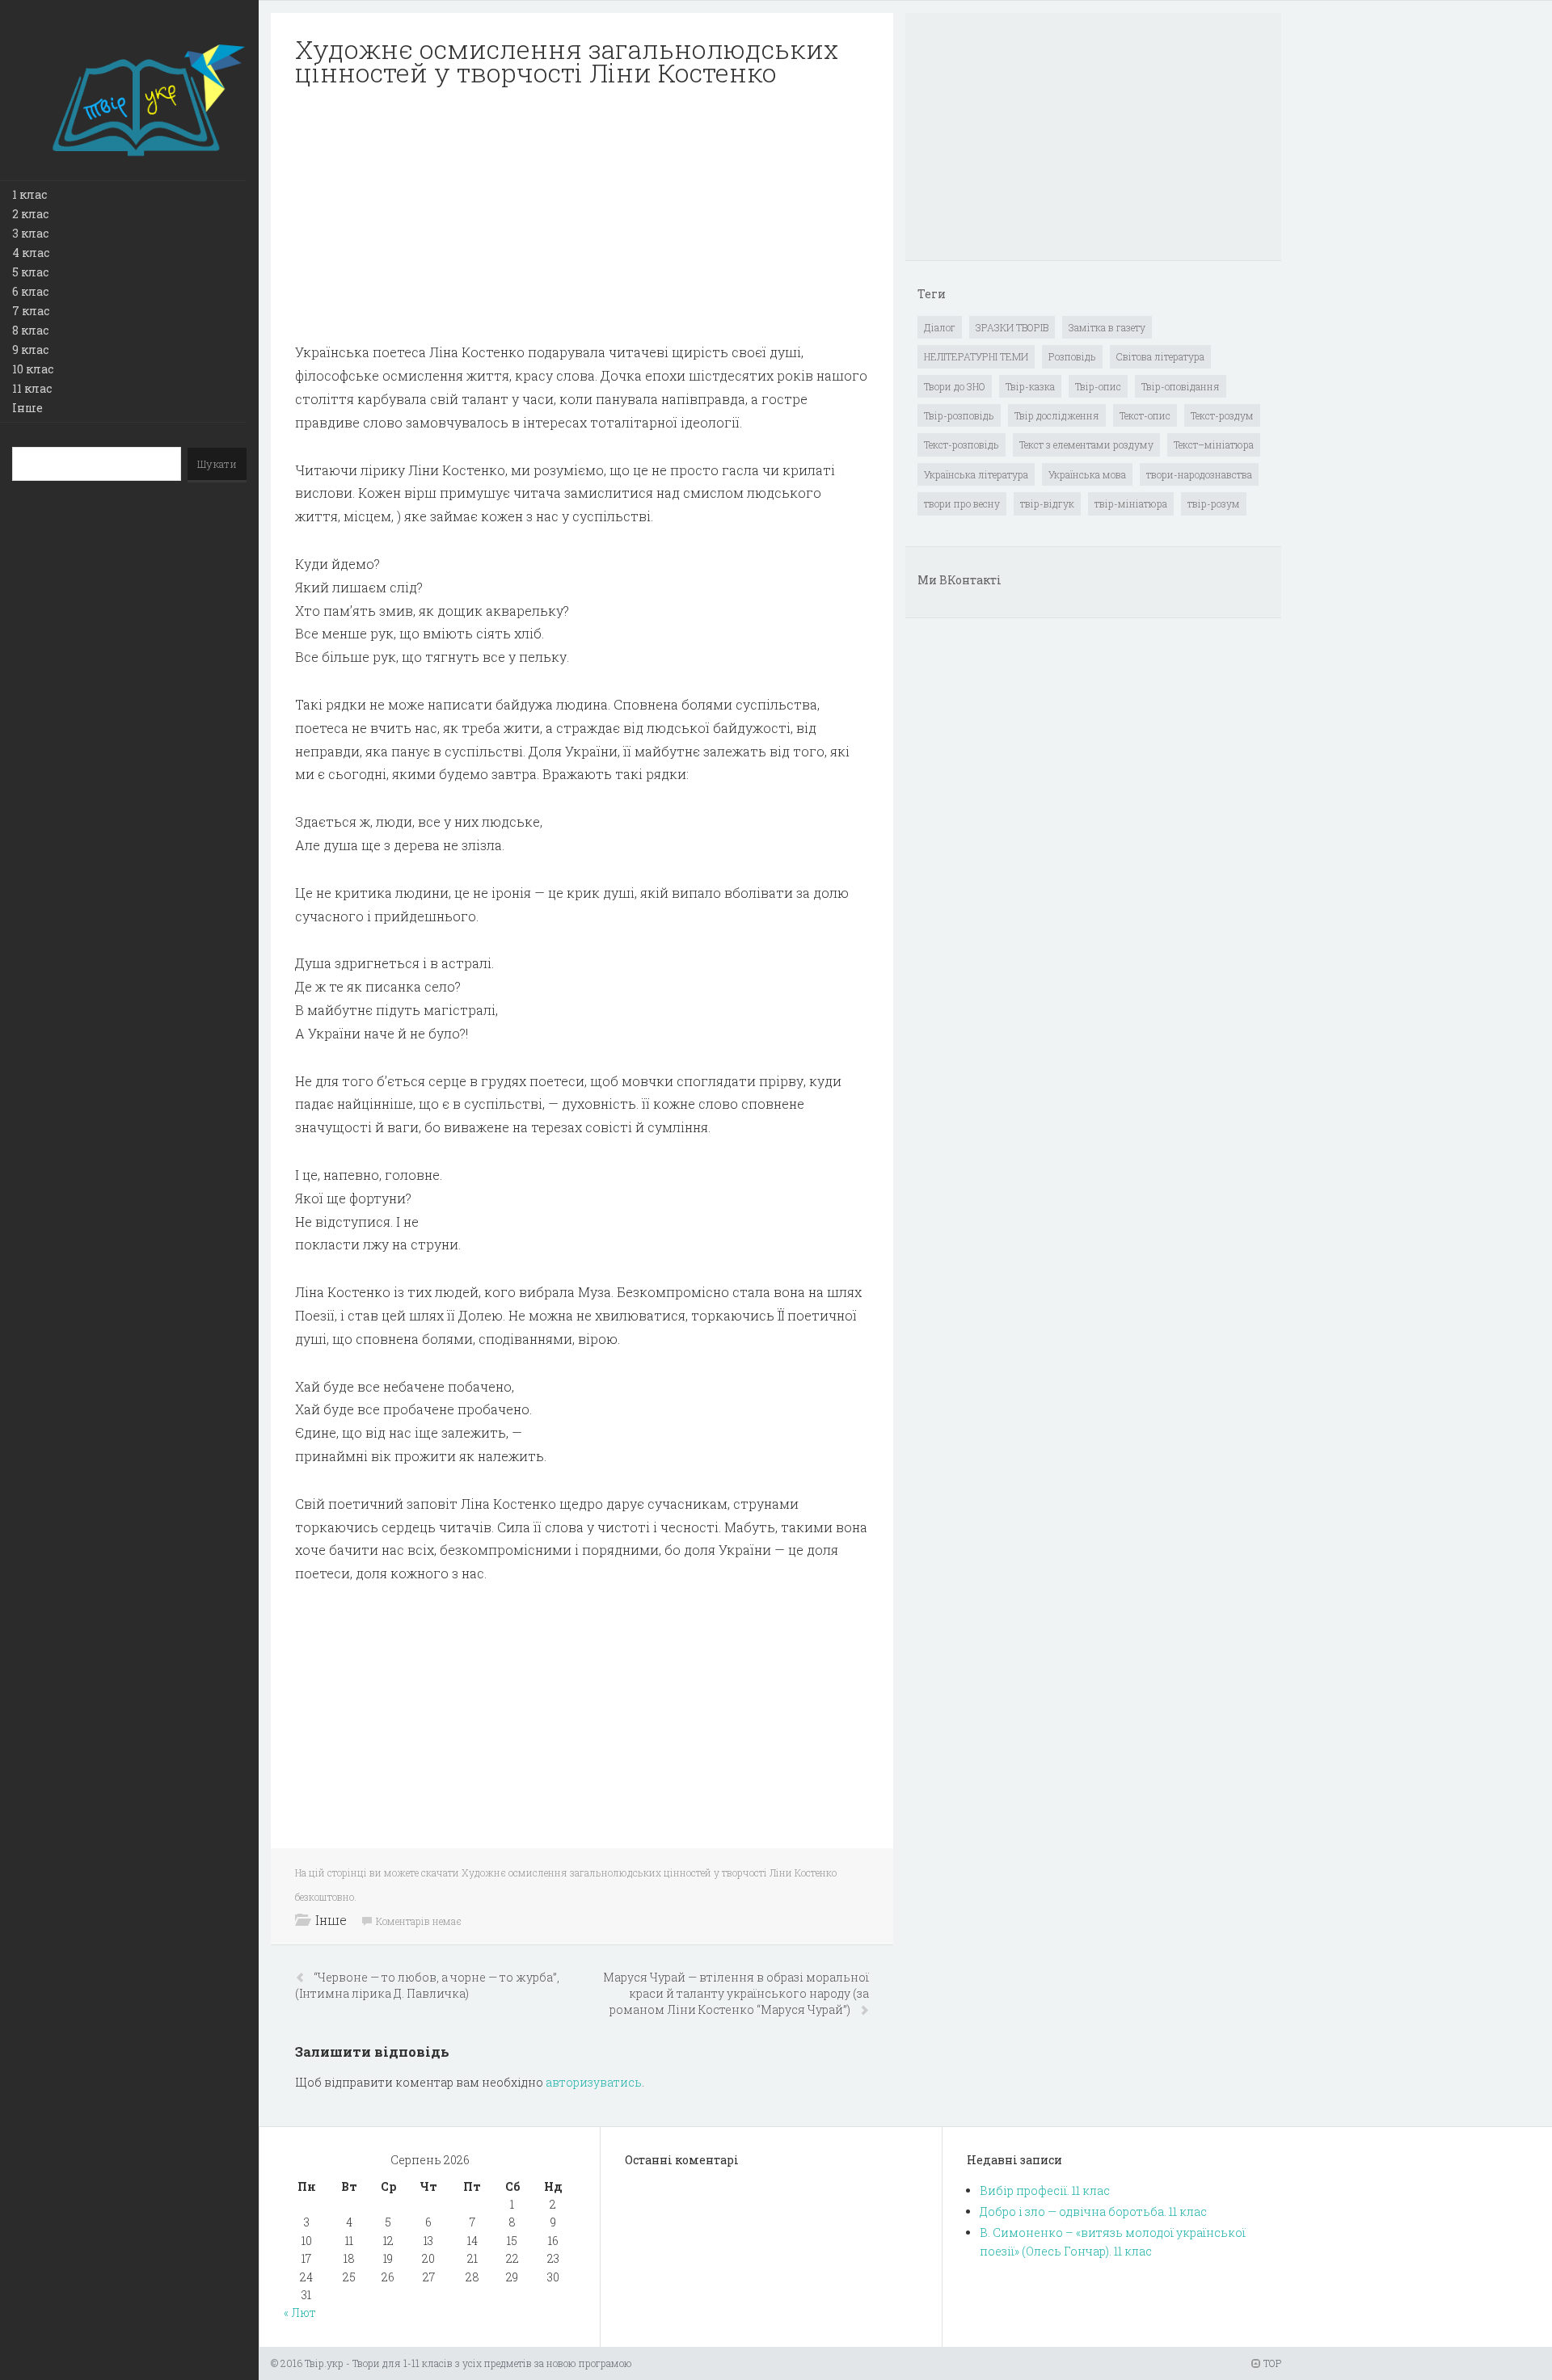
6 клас (30, 291)
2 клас (30, 214)
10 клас (33, 369)
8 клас (30, 330)
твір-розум (1214, 503)
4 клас (31, 253)
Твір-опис (1098, 386)
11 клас (32, 388)
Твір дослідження (1057, 415)
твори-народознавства (1199, 474)
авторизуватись (594, 2082)
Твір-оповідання (1181, 386)
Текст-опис (1145, 415)
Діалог (940, 327)
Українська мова (1087, 474)
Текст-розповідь (962, 444)
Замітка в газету (1107, 327)
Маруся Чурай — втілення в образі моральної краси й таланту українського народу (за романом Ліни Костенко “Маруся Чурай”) (736, 1993)
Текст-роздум (1222, 415)
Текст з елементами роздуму (1086, 444)
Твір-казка (1030, 386)
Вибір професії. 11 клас (1045, 2190)
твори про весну (962, 503)
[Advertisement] (582, 215)
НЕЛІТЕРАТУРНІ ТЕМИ (976, 356)
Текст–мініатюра (1214, 444)
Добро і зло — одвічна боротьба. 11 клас (1093, 2212)
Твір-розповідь (959, 415)
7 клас (31, 311)
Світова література (1160, 356)
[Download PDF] (582, 215)
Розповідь (1072, 356)
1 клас (30, 194)
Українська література (976, 474)
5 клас (30, 272)
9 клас (30, 350)
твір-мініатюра (1131, 503)
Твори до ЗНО (955, 386)
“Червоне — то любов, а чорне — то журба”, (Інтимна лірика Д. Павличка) (427, 1985)
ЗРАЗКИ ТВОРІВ (1012, 327)
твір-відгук (1047, 503)
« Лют (300, 2313)
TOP (1271, 2363)
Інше (27, 408)
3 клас (30, 233)
